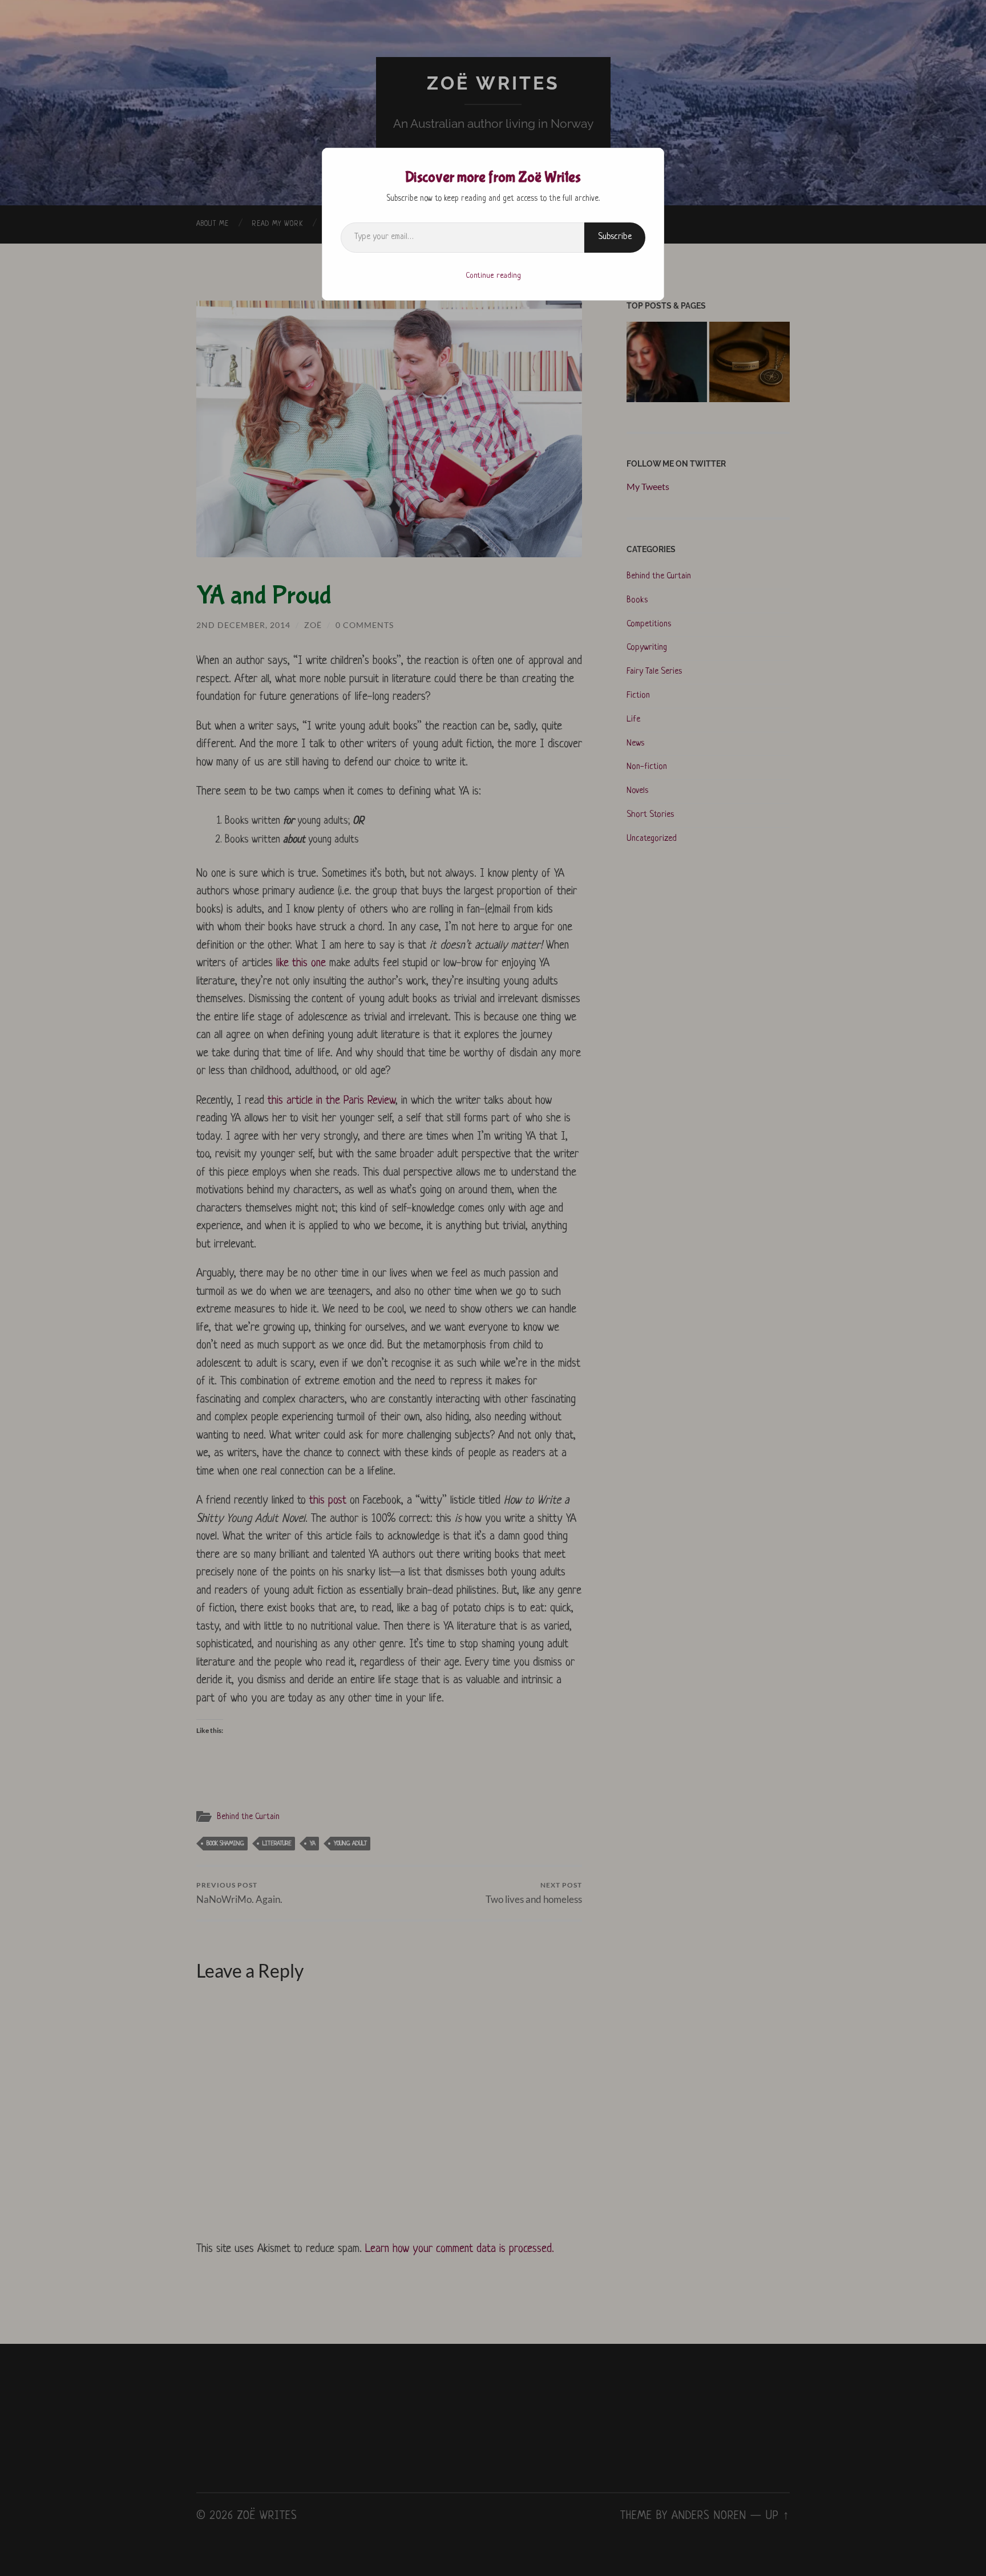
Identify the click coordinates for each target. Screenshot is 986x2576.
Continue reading (493, 276)
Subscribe (615, 237)
